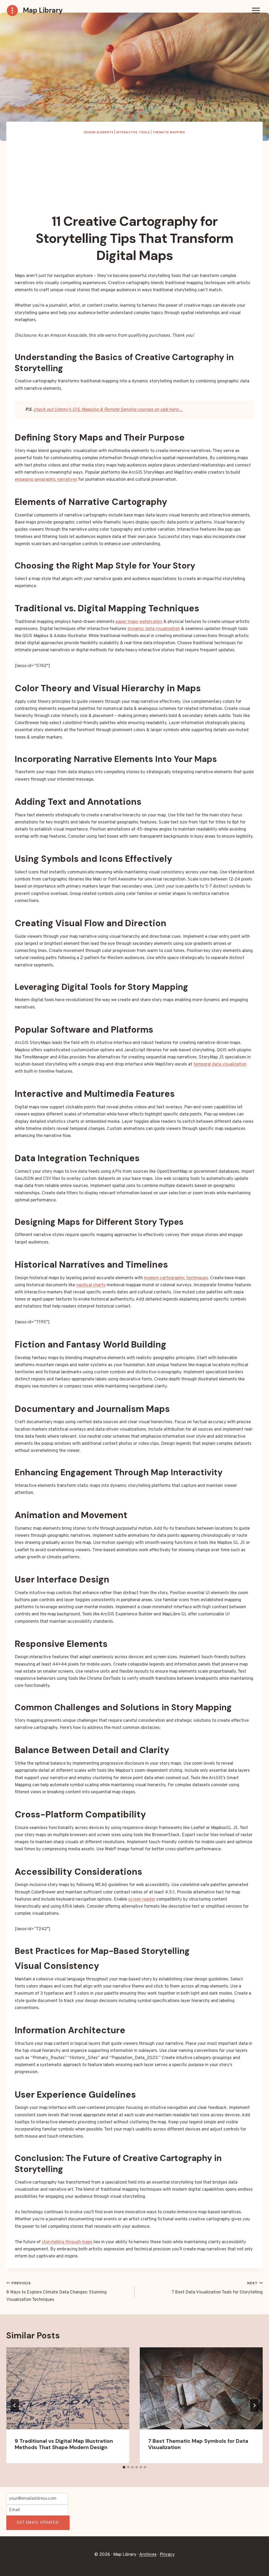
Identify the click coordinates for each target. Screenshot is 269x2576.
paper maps (127, 622)
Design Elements (99, 132)
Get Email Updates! (38, 2523)
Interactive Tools (133, 132)
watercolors (151, 622)
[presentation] (68, 2388)
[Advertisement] (134, 175)
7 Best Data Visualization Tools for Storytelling (217, 2288)
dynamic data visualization (154, 629)
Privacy (167, 2555)
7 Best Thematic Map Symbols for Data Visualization (198, 2444)
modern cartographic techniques (176, 1278)
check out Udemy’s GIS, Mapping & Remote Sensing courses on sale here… (108, 410)
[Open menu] (256, 10)
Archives (148, 2555)
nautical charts (91, 1285)
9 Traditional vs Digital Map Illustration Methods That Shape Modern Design (64, 2444)
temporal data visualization (220, 1064)
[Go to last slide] (15, 2405)
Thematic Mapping (169, 132)
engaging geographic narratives (46, 480)
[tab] (124, 2467)
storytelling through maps (67, 2242)
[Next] (254, 2405)
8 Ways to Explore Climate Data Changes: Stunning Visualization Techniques (56, 2292)
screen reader (142, 1899)
